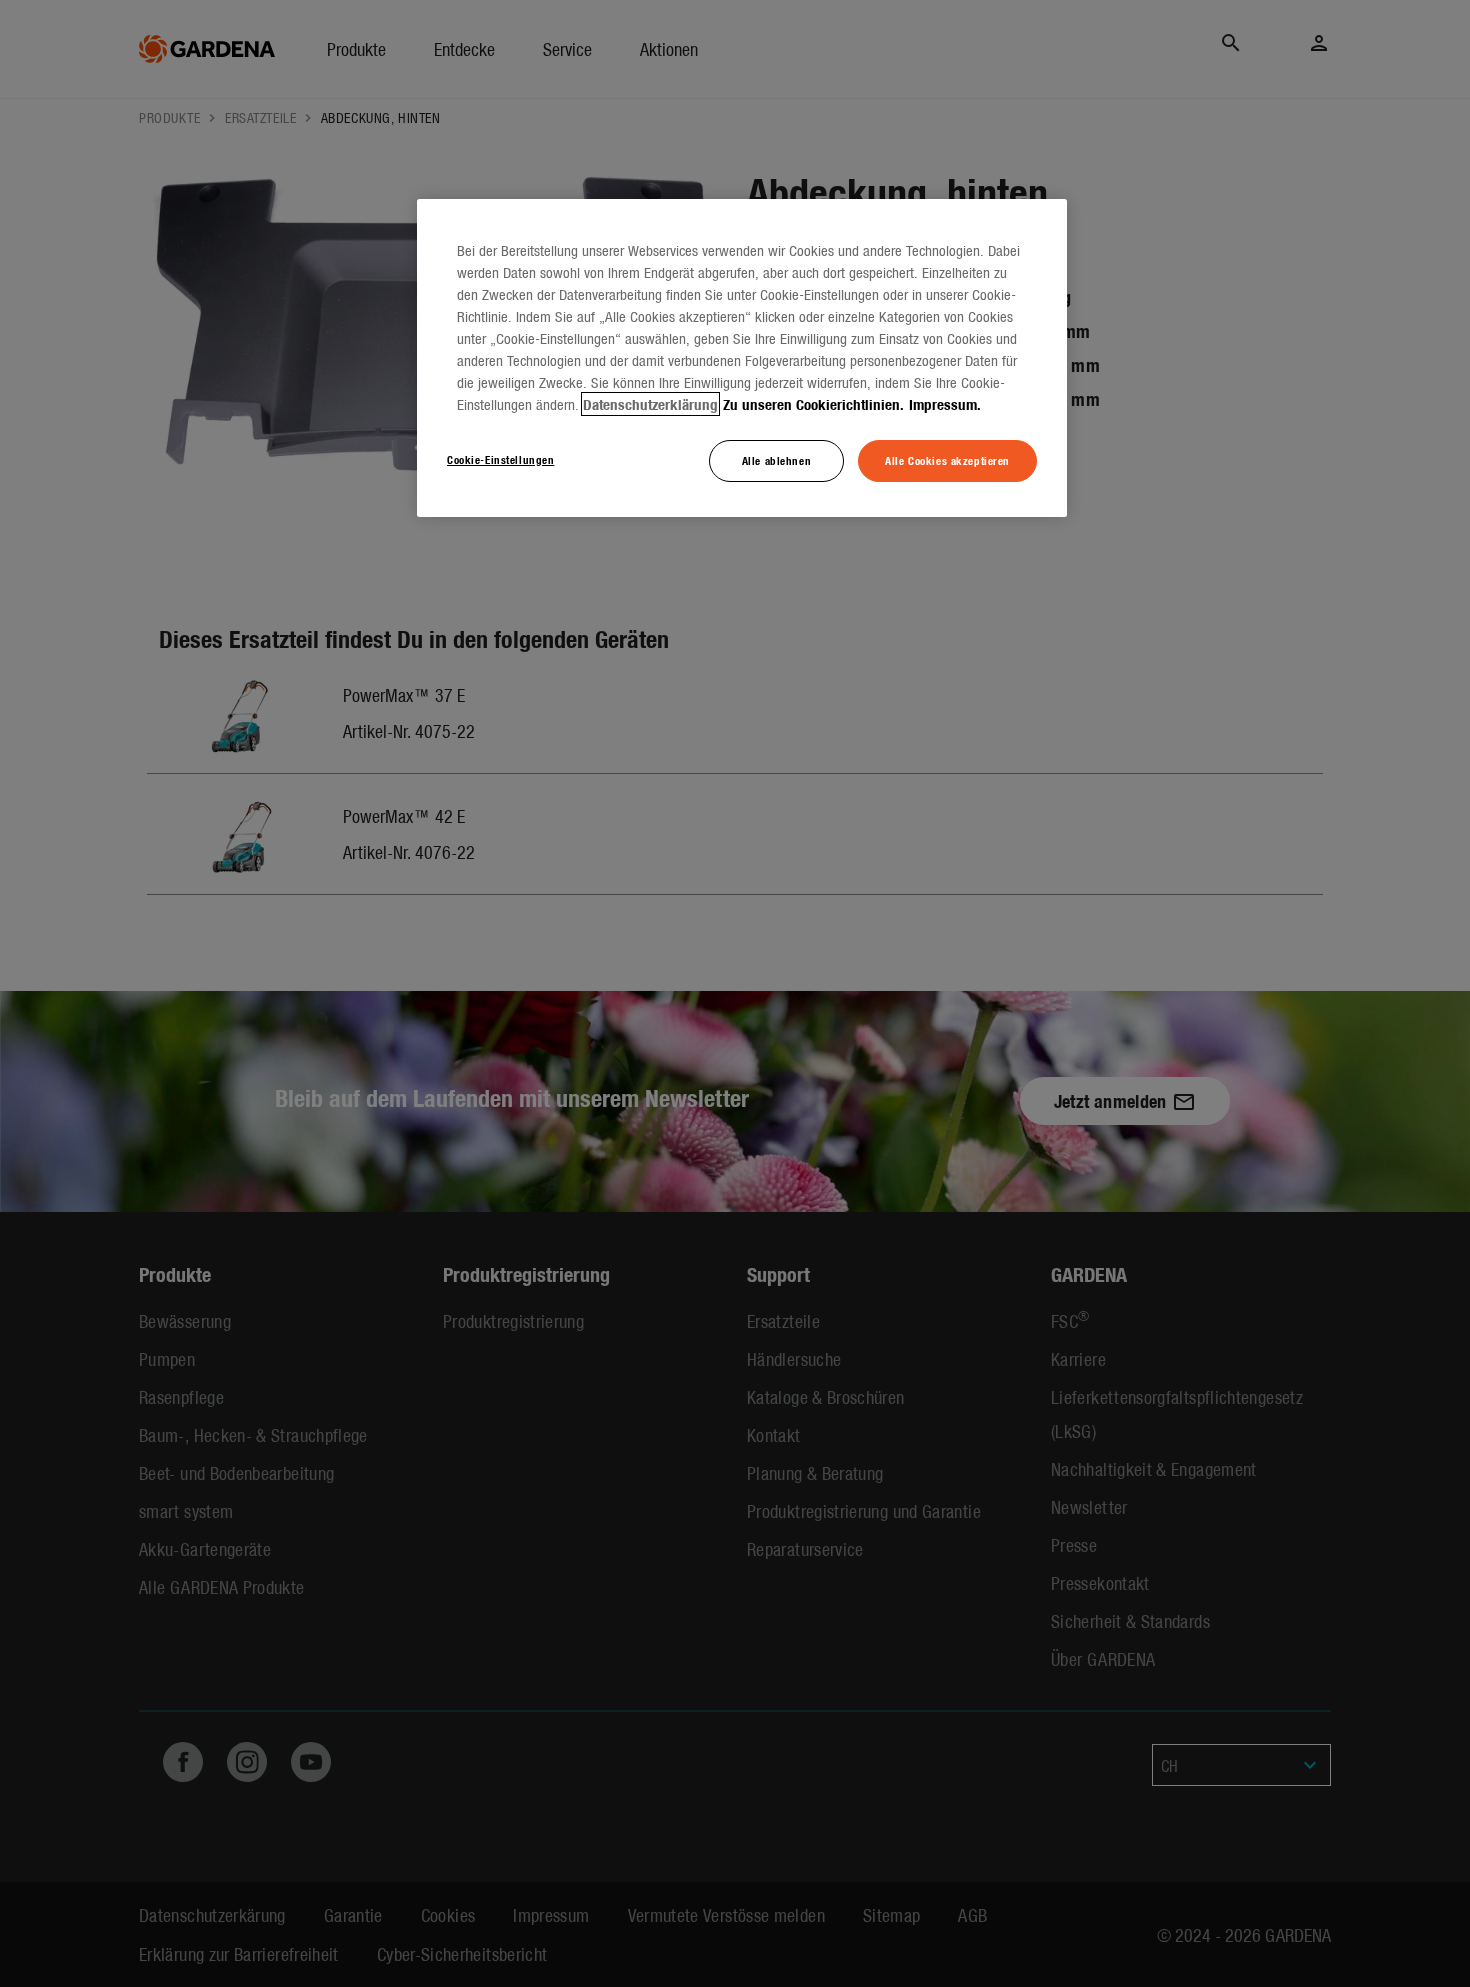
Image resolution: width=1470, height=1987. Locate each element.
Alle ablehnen (776, 460)
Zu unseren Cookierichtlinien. (813, 404)
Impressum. (945, 404)
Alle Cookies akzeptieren (947, 460)
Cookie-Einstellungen (500, 459)
